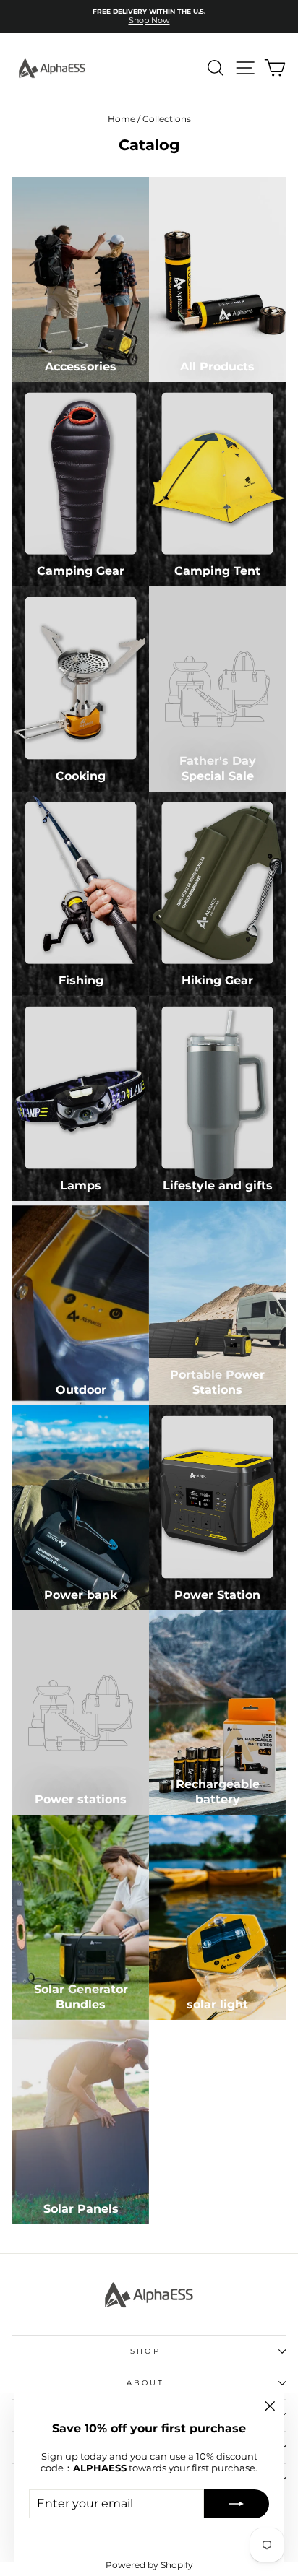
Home (122, 119)
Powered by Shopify (149, 2565)
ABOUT (145, 2383)
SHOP (145, 2351)
